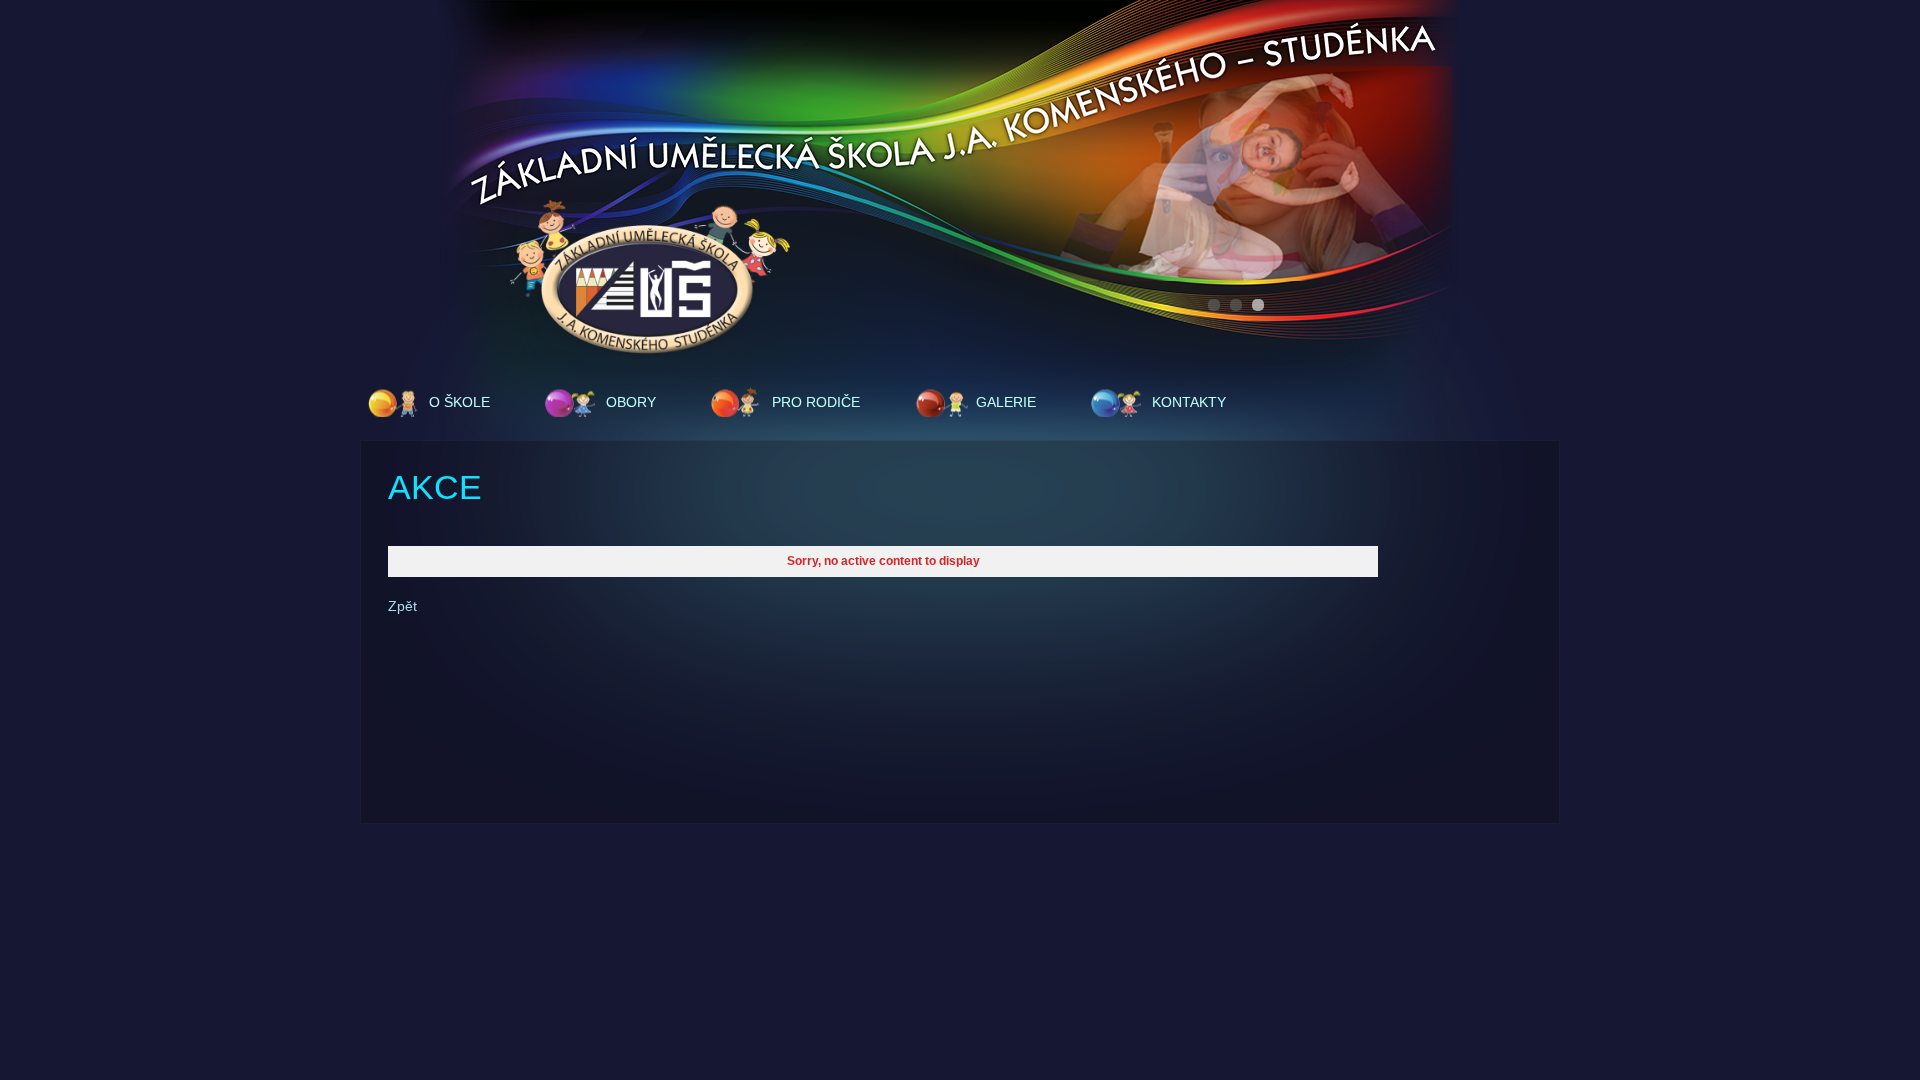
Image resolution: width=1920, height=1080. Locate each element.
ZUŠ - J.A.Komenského (650, 279)
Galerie (1006, 402)
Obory (631, 402)
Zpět (402, 606)
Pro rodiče (816, 402)
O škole (459, 402)
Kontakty (1189, 402)
